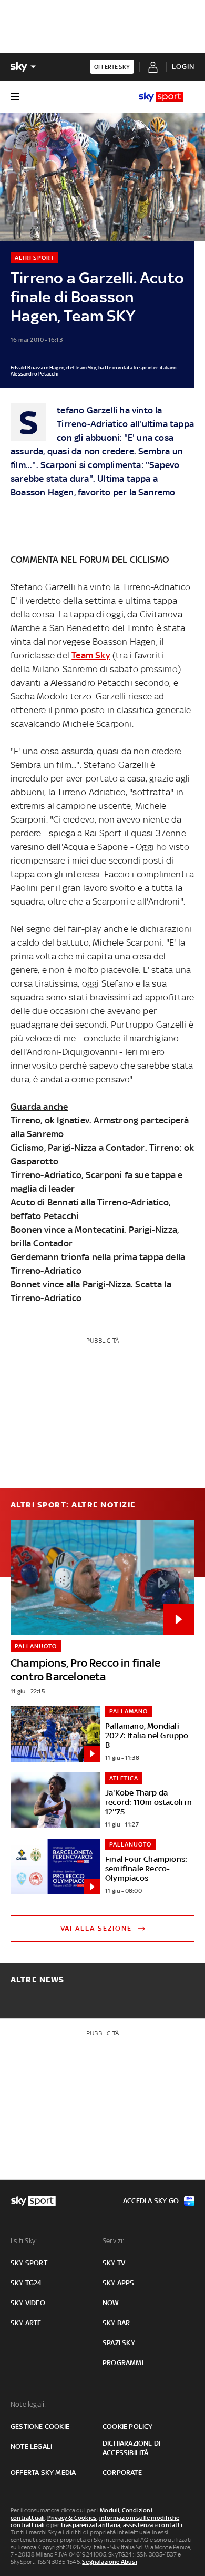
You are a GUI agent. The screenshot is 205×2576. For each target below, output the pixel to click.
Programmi (123, 2363)
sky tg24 (26, 2283)
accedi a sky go (151, 2201)
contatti (171, 2525)
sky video (28, 2303)
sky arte (26, 2323)
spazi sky (119, 2343)
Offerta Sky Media (43, 2473)
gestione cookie (40, 2426)
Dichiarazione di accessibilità (131, 2448)
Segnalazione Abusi (110, 2562)
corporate (122, 2473)
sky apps (119, 2283)
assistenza (138, 2525)
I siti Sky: (24, 2241)
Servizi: (114, 2241)
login (183, 67)
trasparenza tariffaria (91, 2525)
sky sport (29, 2263)
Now (111, 2303)
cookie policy (128, 2426)
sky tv (114, 2263)
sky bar (116, 2323)
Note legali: (28, 2404)
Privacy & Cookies (72, 2518)
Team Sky (91, 655)
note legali (31, 2446)
